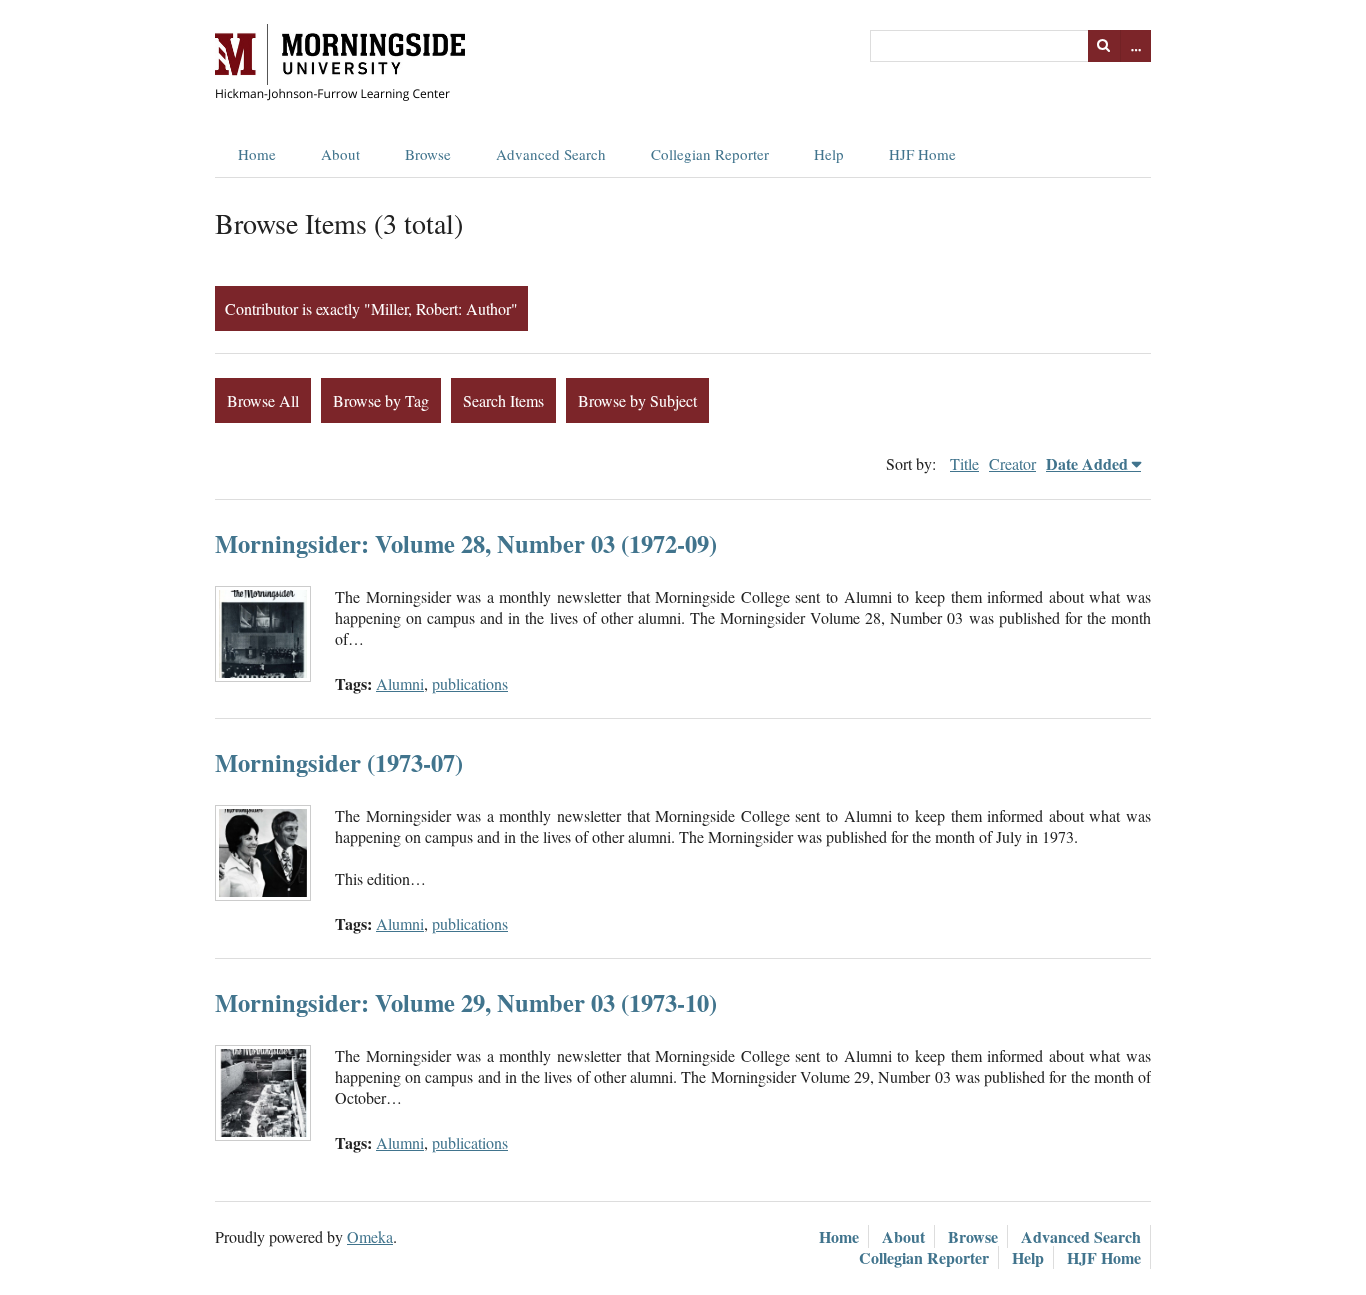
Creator (1012, 463)
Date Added (1087, 463)
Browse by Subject (637, 400)
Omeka (370, 1236)
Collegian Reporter (710, 154)
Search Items (503, 400)
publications (470, 683)
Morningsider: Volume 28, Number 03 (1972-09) (466, 543)
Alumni (400, 683)
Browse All (263, 400)
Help (829, 154)
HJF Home (922, 154)
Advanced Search (551, 154)
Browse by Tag (381, 400)
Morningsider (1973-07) (339, 762)
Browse (428, 154)
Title (964, 463)
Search (1104, 46)
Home (257, 154)
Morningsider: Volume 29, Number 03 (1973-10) (466, 1002)
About (340, 154)
